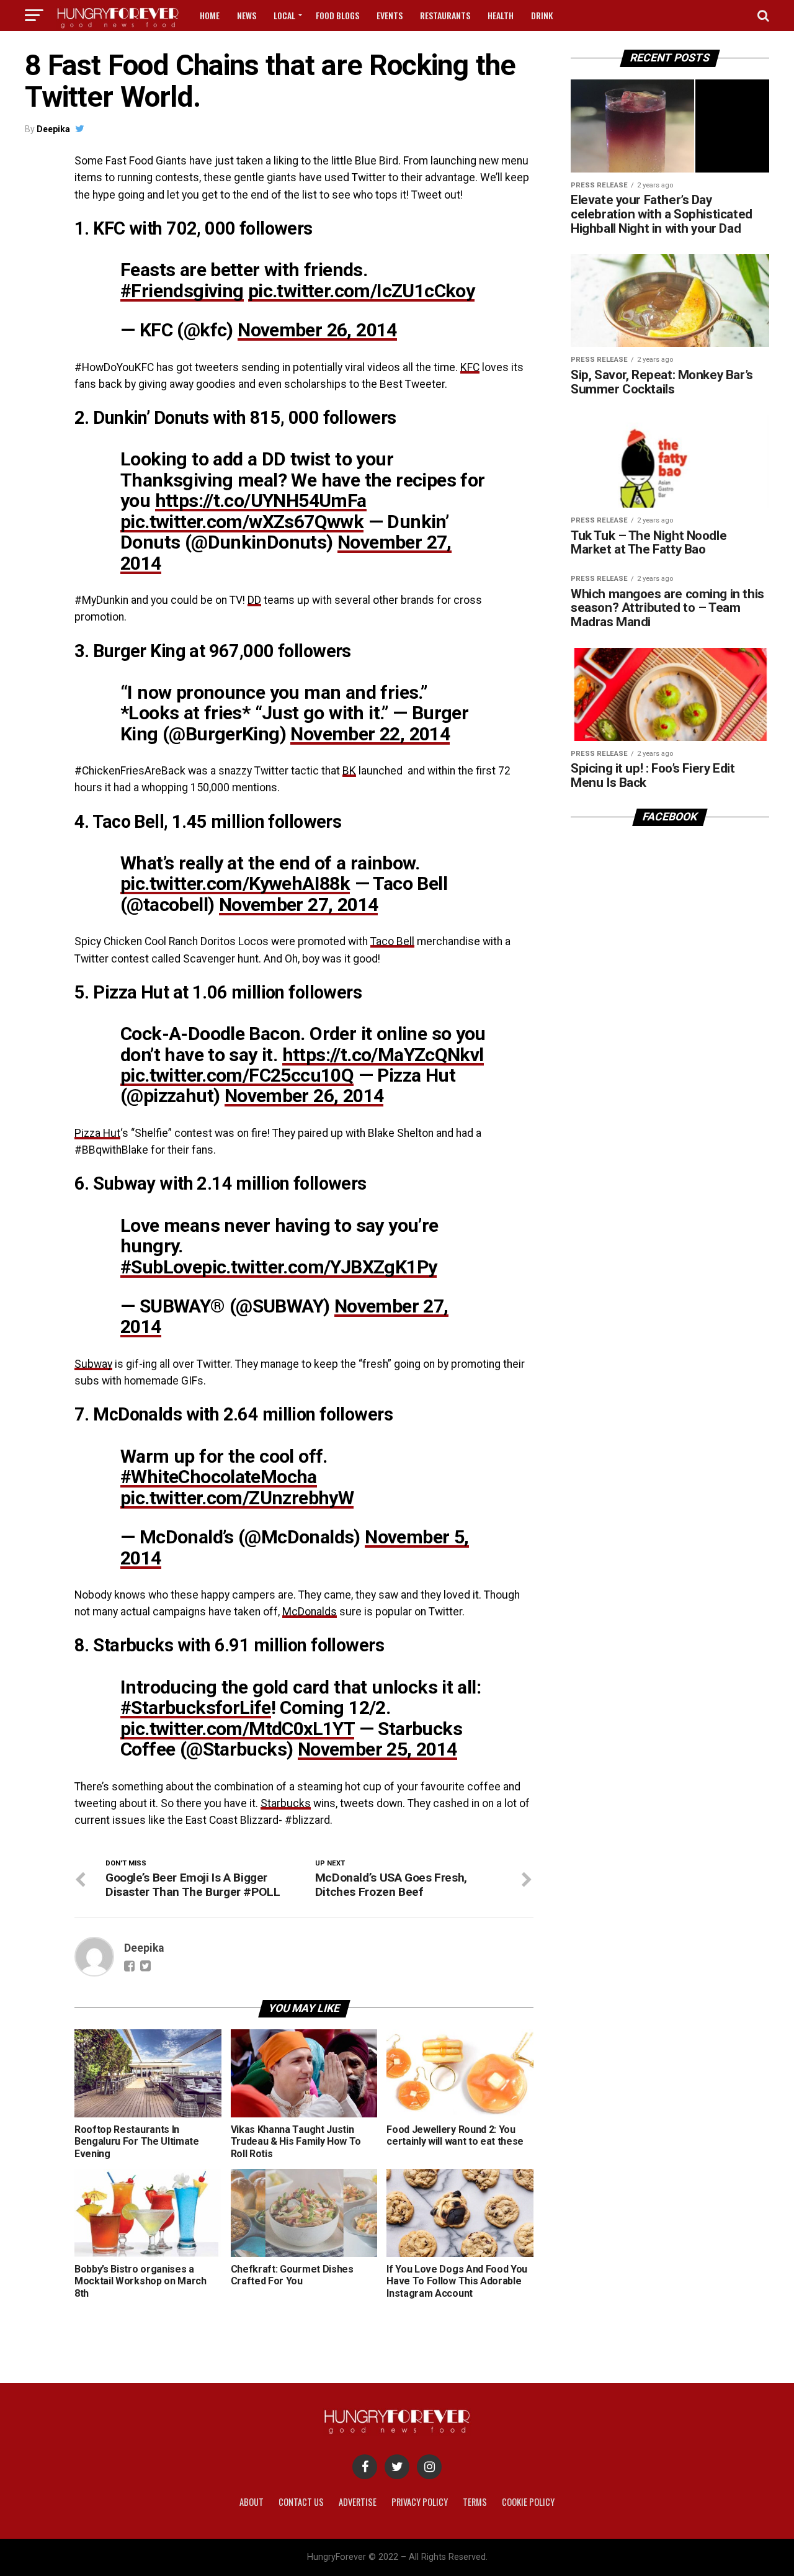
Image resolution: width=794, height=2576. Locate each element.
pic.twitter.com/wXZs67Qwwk (242, 522)
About (252, 2502)
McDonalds (310, 1612)
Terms (475, 2502)
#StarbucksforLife (196, 1708)
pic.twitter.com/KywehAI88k (235, 883)
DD (254, 600)
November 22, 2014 (370, 734)
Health (501, 15)
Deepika (53, 129)
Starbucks (286, 1803)
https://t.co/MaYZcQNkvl (383, 1055)
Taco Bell (392, 941)
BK (349, 771)
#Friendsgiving (182, 291)
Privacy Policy (420, 2502)
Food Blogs (337, 15)
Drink (542, 15)
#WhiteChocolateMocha (219, 1477)
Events (390, 15)
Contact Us (301, 2502)
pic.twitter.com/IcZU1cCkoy (361, 291)
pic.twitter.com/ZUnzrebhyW (237, 1498)
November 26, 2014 (317, 330)
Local (284, 15)
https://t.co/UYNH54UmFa (261, 500)
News (247, 15)
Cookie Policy (528, 2502)
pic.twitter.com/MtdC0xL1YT (237, 1729)
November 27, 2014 (299, 904)
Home (210, 15)
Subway (93, 1364)
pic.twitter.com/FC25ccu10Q (237, 1075)
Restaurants (445, 15)
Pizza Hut (97, 1133)
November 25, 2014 (377, 1749)
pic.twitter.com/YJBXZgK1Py (319, 1267)
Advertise (358, 2502)
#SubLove (161, 1267)
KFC (470, 367)
